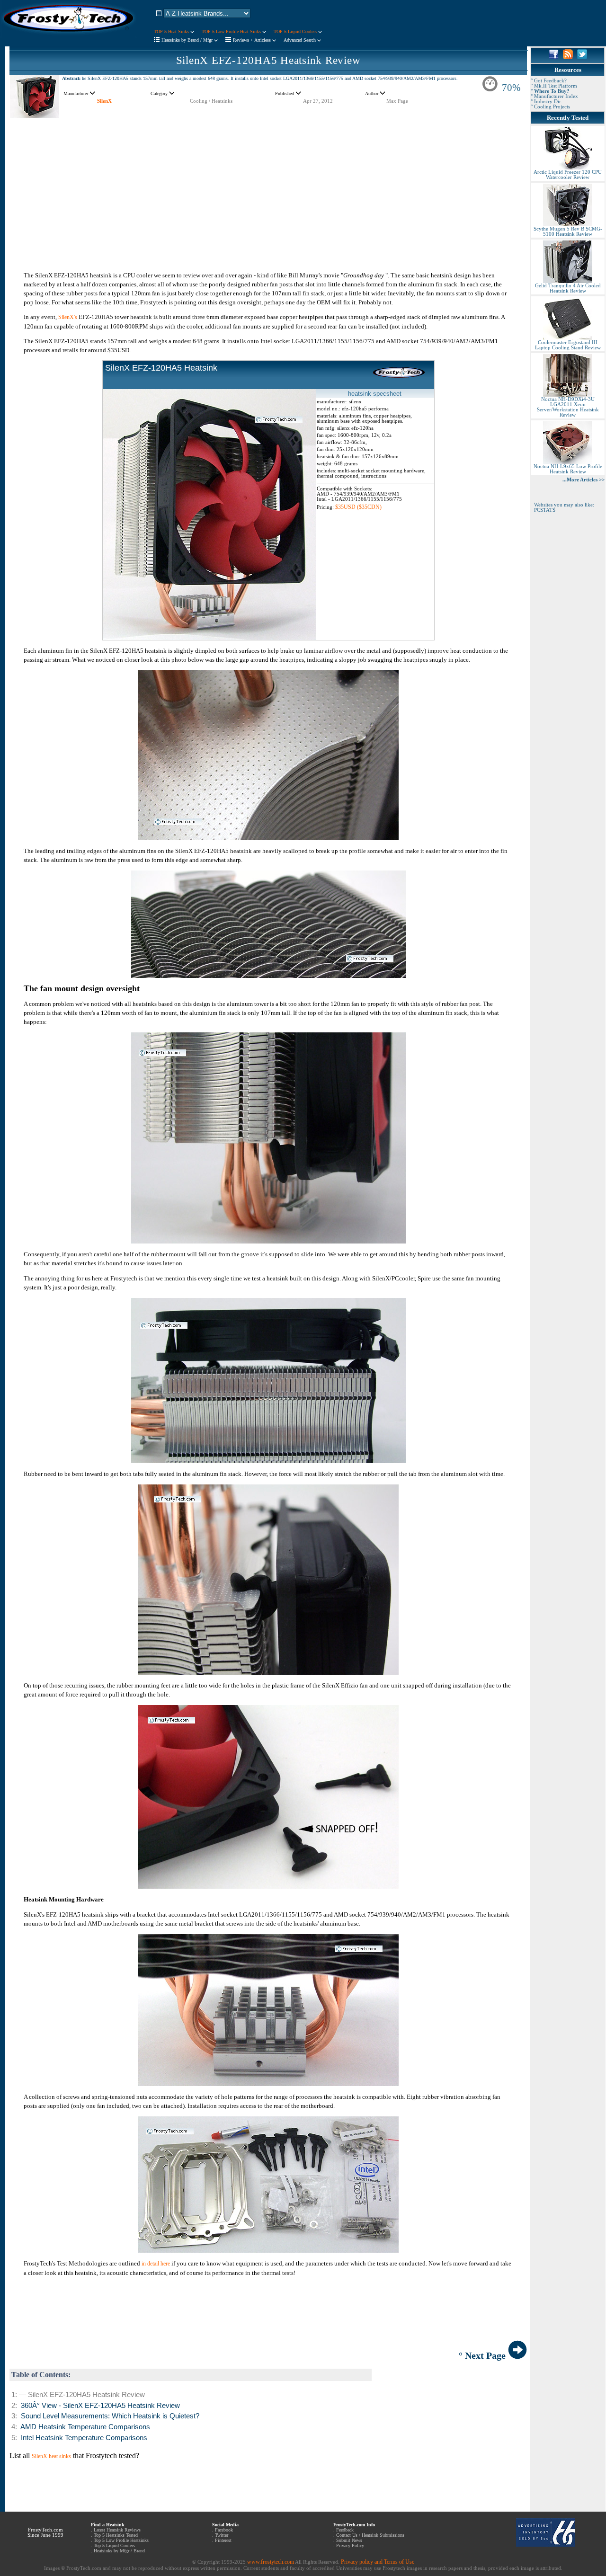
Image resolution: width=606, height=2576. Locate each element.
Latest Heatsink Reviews (117, 2530)
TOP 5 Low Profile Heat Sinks (232, 31)
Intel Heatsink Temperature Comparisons (84, 2438)
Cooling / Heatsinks (211, 101)
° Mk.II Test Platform (554, 86)
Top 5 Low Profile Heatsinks (121, 2540)
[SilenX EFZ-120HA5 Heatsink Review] (35, 116)
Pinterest (223, 2540)
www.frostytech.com (271, 2562)
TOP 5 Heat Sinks (172, 31)
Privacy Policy (350, 2545)
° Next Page (483, 2355)
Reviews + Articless (253, 40)
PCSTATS (545, 510)
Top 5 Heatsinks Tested (116, 2535)
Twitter (222, 2535)
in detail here (156, 2264)
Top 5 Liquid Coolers (114, 2545)
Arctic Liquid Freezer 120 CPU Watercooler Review (568, 175)
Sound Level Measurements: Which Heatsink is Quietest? (110, 2416)
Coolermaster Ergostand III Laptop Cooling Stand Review (568, 345)
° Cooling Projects (550, 107)
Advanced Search (300, 40)
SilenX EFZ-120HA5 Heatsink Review (268, 60)
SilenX (104, 101)
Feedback (345, 2530)
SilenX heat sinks (51, 2456)
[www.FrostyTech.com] (69, 36)
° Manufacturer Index (554, 96)
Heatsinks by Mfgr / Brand (119, 2551)
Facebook (224, 2530)
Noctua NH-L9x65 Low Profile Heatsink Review (568, 469)
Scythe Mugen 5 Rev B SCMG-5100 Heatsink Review (568, 231)
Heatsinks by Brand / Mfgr (188, 40)
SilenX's (68, 317)
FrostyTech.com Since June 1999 (45, 2532)
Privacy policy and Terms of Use (378, 2562)
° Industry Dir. (546, 102)
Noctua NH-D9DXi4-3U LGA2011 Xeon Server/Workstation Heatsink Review (568, 407)
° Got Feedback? (549, 81)
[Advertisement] (268, 185)
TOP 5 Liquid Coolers (296, 31)
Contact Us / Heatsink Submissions (370, 2535)
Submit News (349, 2540)
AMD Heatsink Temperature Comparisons (85, 2427)
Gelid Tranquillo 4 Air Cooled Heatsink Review (568, 288)
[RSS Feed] (568, 57)
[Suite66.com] (546, 2545)
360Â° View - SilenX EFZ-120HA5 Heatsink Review (100, 2406)
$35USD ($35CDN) (358, 507)
